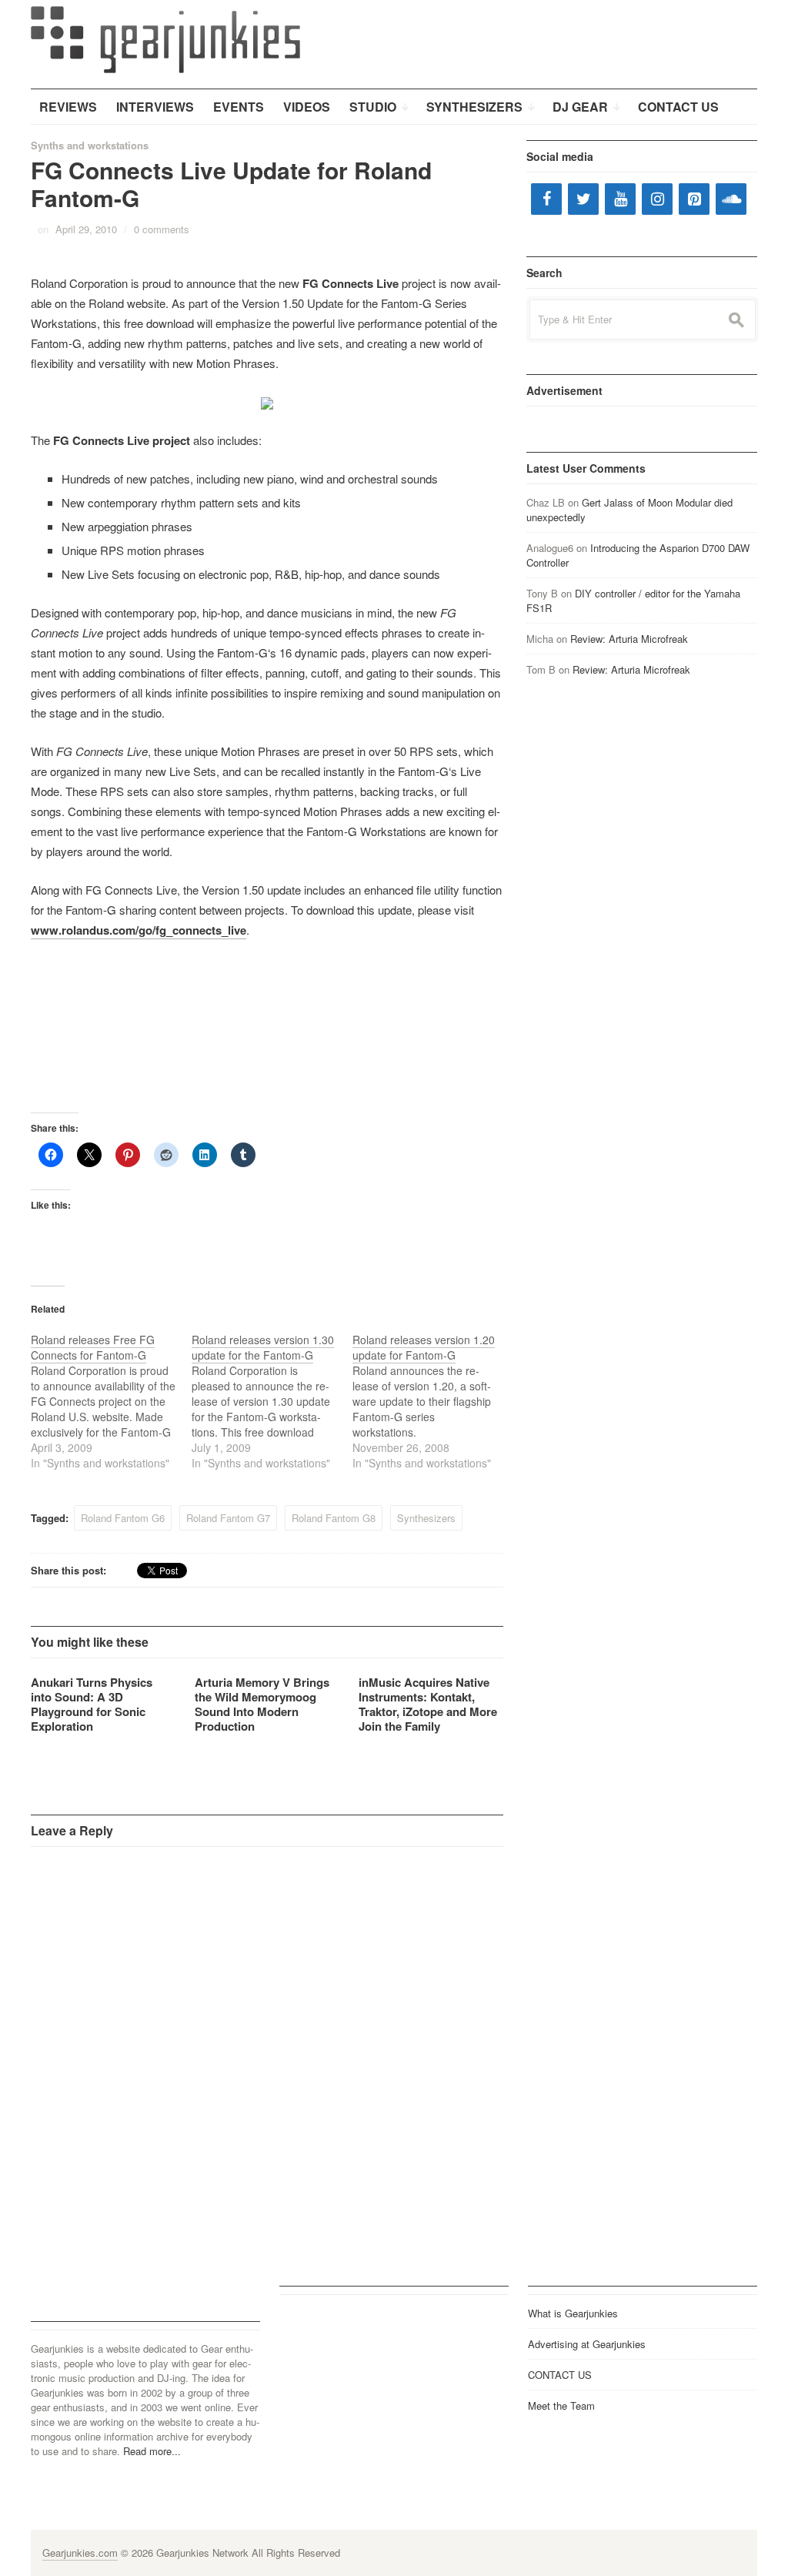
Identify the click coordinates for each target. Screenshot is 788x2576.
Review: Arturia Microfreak (629, 639)
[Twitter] (583, 199)
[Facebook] (546, 199)
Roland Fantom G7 (228, 1518)
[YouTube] (620, 199)
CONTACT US (560, 2375)
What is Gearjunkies (573, 2313)
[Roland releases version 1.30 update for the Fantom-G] (272, 1401)
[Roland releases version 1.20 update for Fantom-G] (433, 1401)
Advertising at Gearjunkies (587, 2344)
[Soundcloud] (731, 199)
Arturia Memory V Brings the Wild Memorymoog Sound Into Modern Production (262, 1704)
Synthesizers (426, 1518)
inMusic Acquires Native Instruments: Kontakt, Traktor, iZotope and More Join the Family (428, 1704)
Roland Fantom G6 (123, 1518)
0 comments (162, 229)
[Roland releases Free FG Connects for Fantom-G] (111, 1401)
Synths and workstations (90, 145)
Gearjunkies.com (80, 2553)
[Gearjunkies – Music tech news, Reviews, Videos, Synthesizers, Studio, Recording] (165, 38)
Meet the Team (561, 2405)
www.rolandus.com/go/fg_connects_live (139, 930)
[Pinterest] (694, 199)
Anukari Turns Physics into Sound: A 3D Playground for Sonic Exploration (92, 1704)
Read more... (152, 2451)
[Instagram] (657, 199)
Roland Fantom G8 (334, 1518)
